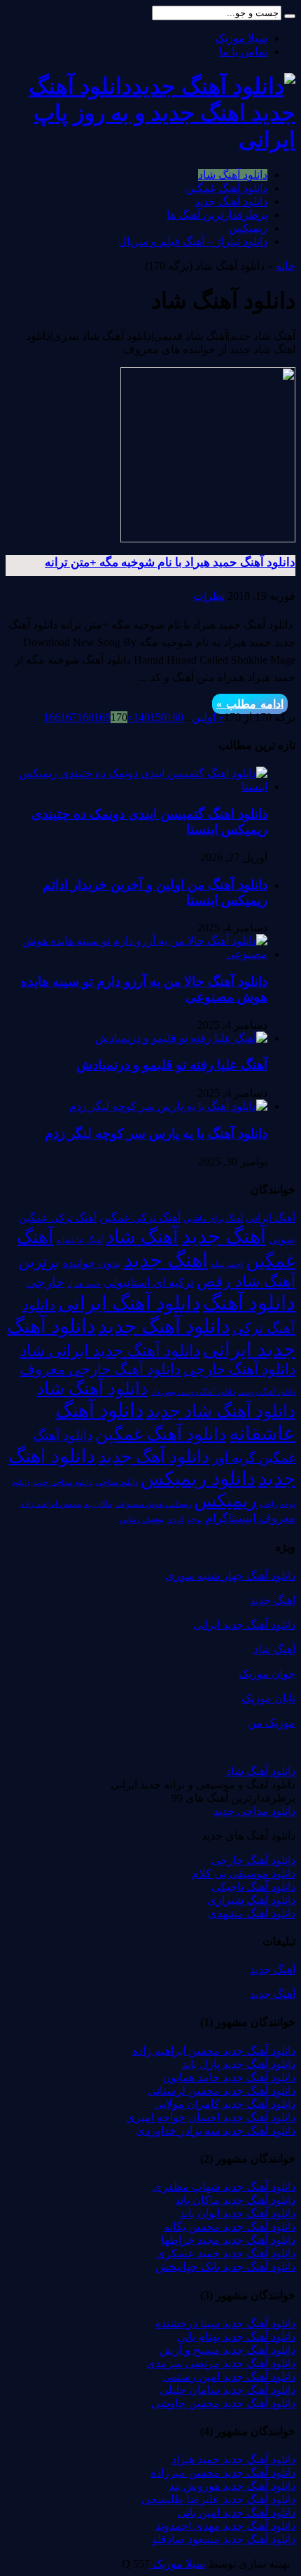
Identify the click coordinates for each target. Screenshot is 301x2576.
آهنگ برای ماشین (213, 1219)
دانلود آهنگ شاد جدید (221, 1411)
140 (141, 717)
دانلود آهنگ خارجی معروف (100, 1369)
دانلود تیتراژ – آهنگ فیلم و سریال (193, 241)
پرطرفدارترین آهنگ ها (217, 215)
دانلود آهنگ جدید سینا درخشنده (225, 2323)
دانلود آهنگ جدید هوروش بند (232, 2486)
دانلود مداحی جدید (63, 1482)
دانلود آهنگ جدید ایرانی (244, 1625)
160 (175, 717)
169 (102, 717)
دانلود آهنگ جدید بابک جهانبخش (225, 2267)
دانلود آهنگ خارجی (239, 1369)
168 (85, 717)
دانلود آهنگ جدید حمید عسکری (226, 2253)
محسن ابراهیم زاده (51, 1504)
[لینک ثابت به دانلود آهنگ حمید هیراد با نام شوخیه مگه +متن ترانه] (208, 539)
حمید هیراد (84, 1284)
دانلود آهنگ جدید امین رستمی (229, 2377)
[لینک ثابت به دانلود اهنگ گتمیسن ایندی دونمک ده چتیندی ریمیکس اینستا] (136, 787)
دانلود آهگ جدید (154, 1457)
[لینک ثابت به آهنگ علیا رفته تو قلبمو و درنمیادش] (181, 1038)
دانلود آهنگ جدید (231, 201)
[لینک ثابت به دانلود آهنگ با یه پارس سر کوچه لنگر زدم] (168, 1106)
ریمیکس (248, 228)
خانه (286, 266)
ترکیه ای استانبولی (149, 1283)
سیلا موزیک (241, 38)
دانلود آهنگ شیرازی (251, 1900)
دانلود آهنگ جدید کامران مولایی (225, 2104)
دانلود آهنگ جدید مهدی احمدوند (225, 2526)
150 (158, 717)
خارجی (45, 1282)
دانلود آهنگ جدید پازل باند (239, 2064)
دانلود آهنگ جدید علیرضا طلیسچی (218, 2499)
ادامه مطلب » (250, 704)
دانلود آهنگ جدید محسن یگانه (230, 2227)
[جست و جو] (290, 16)
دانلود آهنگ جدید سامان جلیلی (227, 2390)
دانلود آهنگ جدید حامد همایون (229, 2077)
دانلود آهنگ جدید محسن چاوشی (223, 2403)
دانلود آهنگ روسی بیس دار (193, 1392)
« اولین (208, 717)
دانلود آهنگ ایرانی (129, 1303)
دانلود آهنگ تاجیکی (253, 1887)
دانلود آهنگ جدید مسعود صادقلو (224, 2539)
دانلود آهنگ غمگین (226, 188)
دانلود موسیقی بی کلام (244, 1873)
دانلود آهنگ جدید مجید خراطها (228, 2240)
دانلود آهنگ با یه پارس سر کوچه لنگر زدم (156, 1133)
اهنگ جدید (166, 1260)
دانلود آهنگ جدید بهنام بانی (236, 2337)
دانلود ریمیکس (198, 1479)
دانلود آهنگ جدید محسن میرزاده (223, 2473)
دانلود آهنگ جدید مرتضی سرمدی (221, 2363)
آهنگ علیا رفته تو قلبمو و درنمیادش (172, 1065)
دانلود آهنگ (249, 1303)
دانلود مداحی (117, 1482)
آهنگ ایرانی (271, 1218)
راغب (268, 1504)
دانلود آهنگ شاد (233, 175)
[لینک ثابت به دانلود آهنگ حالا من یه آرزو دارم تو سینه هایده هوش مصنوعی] (136, 954)
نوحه (195, 1519)
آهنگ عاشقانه (79, 1240)
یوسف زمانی (142, 1519)
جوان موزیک (267, 1674)
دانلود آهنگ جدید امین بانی (237, 2513)
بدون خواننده (91, 1263)
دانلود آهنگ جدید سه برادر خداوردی (216, 2131)
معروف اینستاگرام (250, 1518)
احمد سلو (227, 1265)
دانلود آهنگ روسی (267, 1392)
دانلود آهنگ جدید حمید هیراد (233, 2459)
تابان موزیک (268, 1698)
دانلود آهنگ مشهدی (252, 1913)
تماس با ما (243, 52)
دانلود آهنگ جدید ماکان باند (235, 2200)
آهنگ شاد (142, 1237)
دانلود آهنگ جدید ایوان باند (238, 2213)
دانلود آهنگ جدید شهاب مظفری (224, 2187)
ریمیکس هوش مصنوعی (153, 1504)
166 (52, 717)
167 (69, 717)
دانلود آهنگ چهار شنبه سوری (230, 1576)
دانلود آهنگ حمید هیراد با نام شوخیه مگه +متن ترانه (170, 562)
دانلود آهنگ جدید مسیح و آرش (227, 2350)
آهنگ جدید (224, 1236)
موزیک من (272, 1723)
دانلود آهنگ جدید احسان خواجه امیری (211, 2117)
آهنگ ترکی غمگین (140, 1218)
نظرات (209, 596)
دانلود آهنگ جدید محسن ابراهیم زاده (214, 2051)
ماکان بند (98, 1504)
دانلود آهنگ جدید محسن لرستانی (222, 2091)
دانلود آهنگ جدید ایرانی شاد (110, 1350)
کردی (175, 1519)
